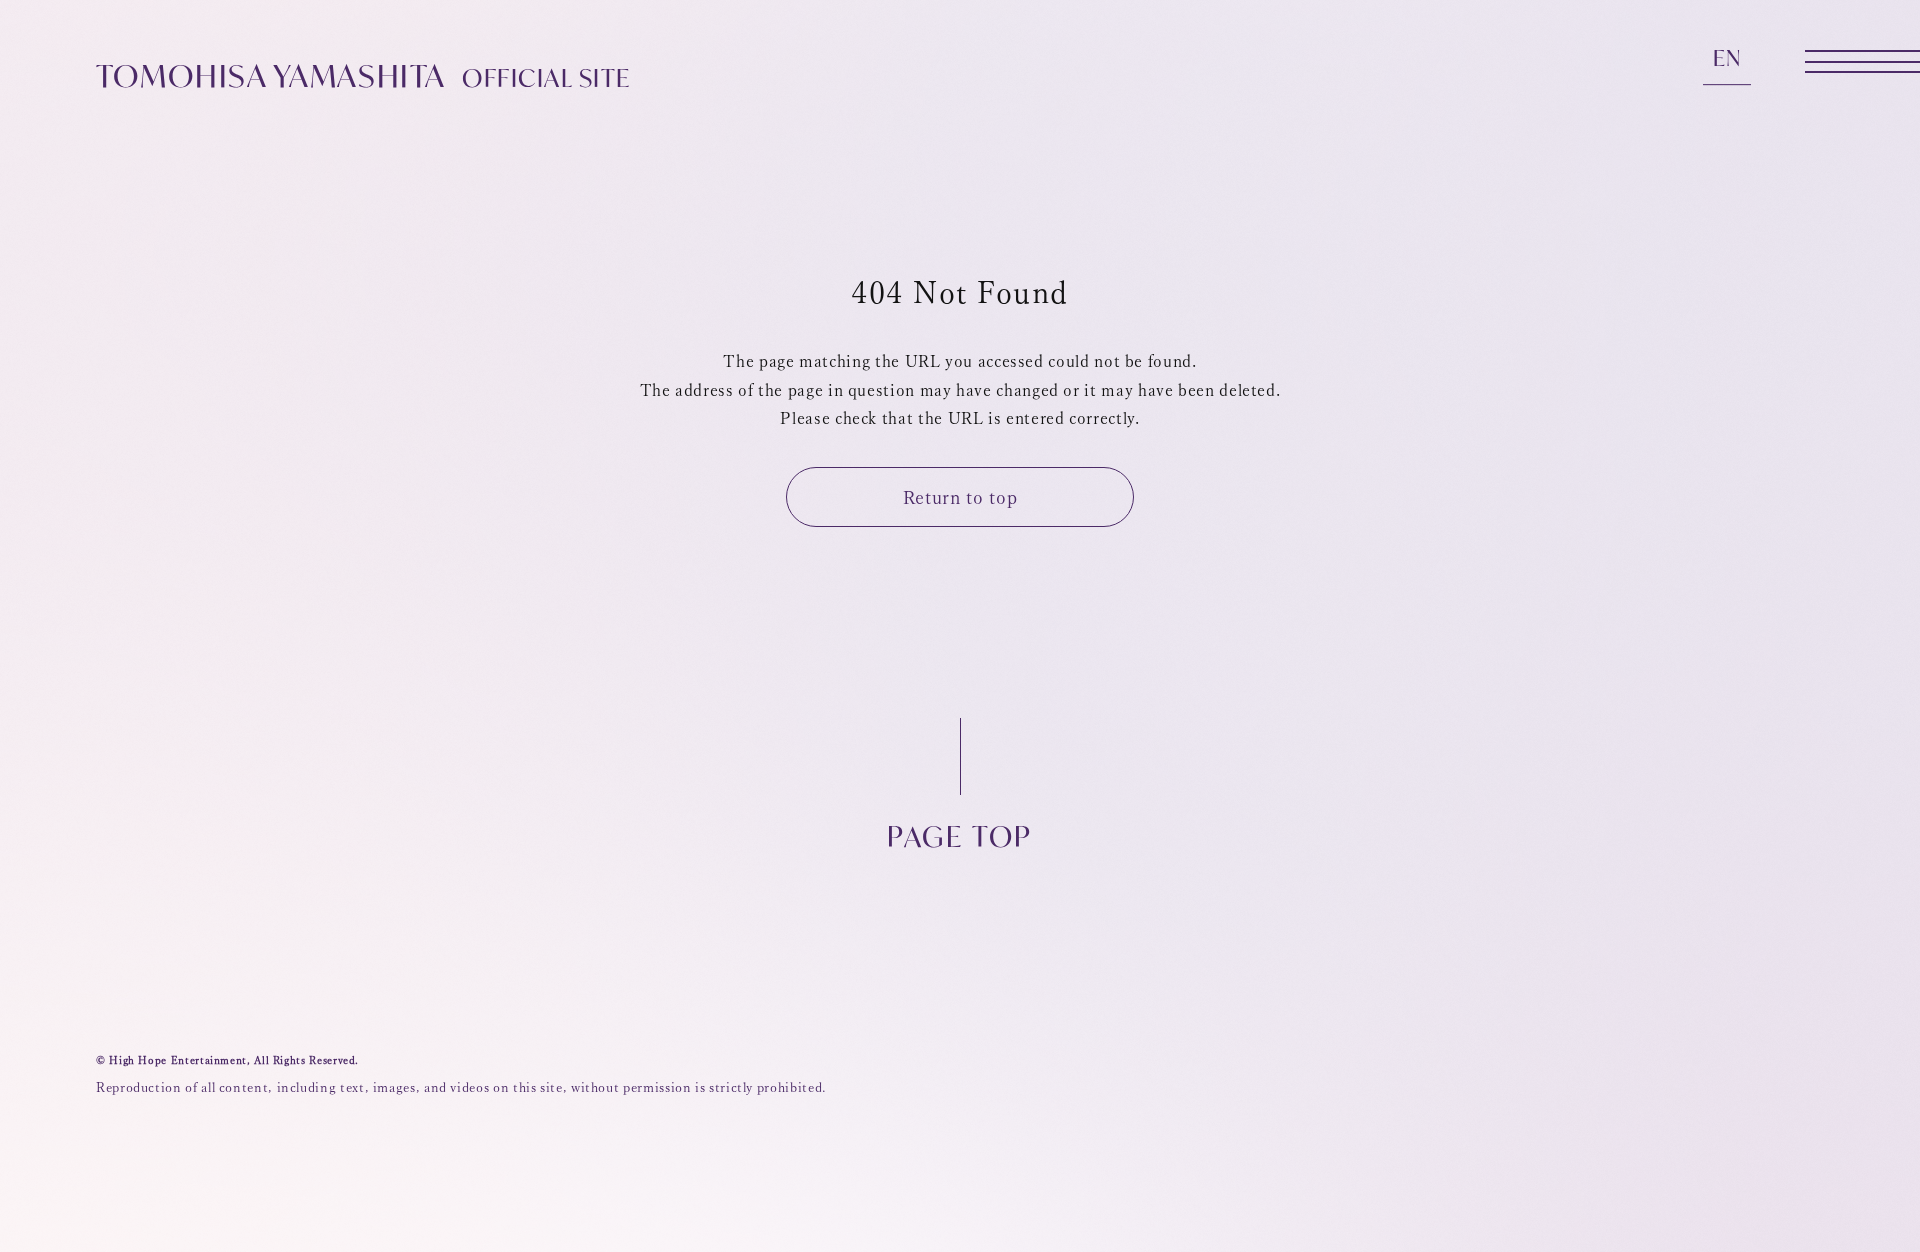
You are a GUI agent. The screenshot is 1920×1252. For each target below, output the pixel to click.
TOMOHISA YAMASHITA (363, 75)
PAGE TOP (960, 834)
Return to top (960, 497)
